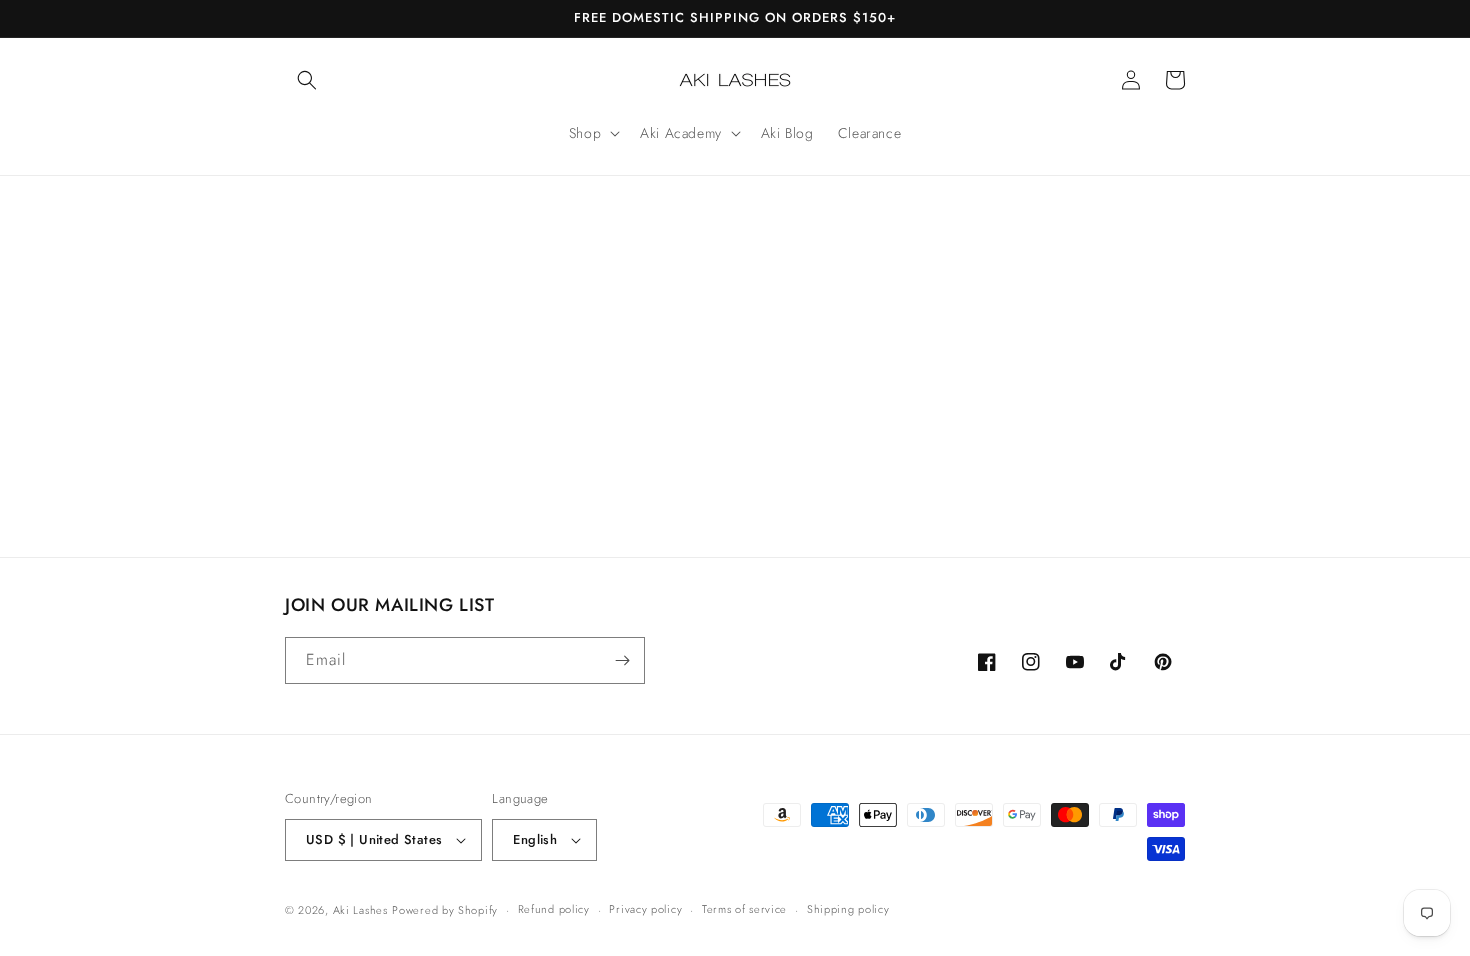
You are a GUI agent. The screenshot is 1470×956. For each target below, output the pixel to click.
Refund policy (554, 909)
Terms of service (744, 909)
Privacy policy (645, 909)
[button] (307, 80)
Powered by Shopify (445, 910)
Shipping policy (848, 909)
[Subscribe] (622, 660)
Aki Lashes (360, 910)
